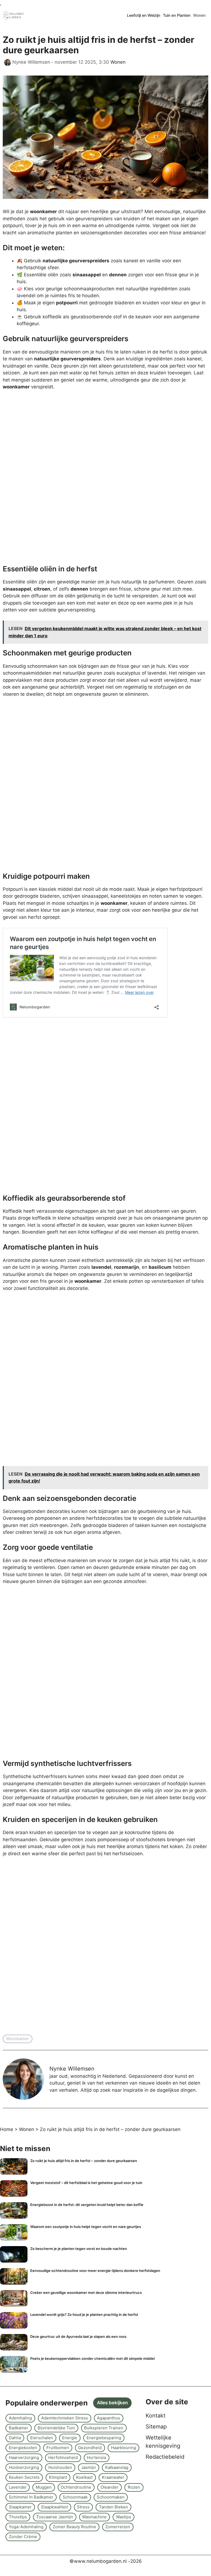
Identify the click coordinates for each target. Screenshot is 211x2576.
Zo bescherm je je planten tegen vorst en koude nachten (79, 2249)
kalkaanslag (117, 2467)
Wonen (199, 15)
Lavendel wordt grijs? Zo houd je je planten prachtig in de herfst (84, 2314)
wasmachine (94, 2517)
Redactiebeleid (165, 2457)
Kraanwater (113, 2477)
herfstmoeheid (63, 2457)
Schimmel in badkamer (31, 2497)
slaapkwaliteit (54, 2507)
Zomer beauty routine (74, 2527)
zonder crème (23, 2537)
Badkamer (19, 2428)
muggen (44, 2487)
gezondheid (90, 2448)
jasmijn (88, 2467)
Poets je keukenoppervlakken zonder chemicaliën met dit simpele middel (92, 2358)
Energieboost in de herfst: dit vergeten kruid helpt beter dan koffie (87, 2205)
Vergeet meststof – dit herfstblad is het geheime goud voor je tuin (86, 2183)
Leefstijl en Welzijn (144, 15)
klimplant (58, 2477)
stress (83, 2507)
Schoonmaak (75, 2497)
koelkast (84, 2477)
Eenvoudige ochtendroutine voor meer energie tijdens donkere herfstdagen (95, 2271)
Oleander (109, 2487)
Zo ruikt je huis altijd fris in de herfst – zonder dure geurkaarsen (84, 2161)
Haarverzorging (24, 2457)
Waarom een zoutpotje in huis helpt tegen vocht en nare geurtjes (86, 2227)
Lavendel (18, 2487)
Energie (70, 2438)
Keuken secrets (24, 2477)
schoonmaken (111, 2497)
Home (7, 2129)
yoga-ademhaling (26, 2527)
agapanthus (109, 2418)
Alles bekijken (112, 2403)
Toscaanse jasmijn (55, 2517)
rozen (134, 2487)
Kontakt (156, 2416)
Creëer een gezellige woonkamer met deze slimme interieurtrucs (86, 2293)
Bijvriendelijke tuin (56, 2428)
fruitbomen (58, 2448)
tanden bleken (113, 2507)
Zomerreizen (118, 2527)
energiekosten (23, 2448)
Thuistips (18, 2517)
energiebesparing (104, 2438)
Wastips (123, 2517)
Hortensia (96, 2457)
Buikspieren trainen (104, 2428)
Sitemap (156, 2427)
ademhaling (20, 2418)
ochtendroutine (76, 2487)
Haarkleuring (123, 2448)
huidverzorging (24, 2467)
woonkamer (18, 2039)
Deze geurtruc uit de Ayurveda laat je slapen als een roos (78, 2336)
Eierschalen (42, 2438)
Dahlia (15, 2438)
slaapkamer (20, 2507)
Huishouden (60, 2467)
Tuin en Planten (177, 15)
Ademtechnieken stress (65, 2418)
